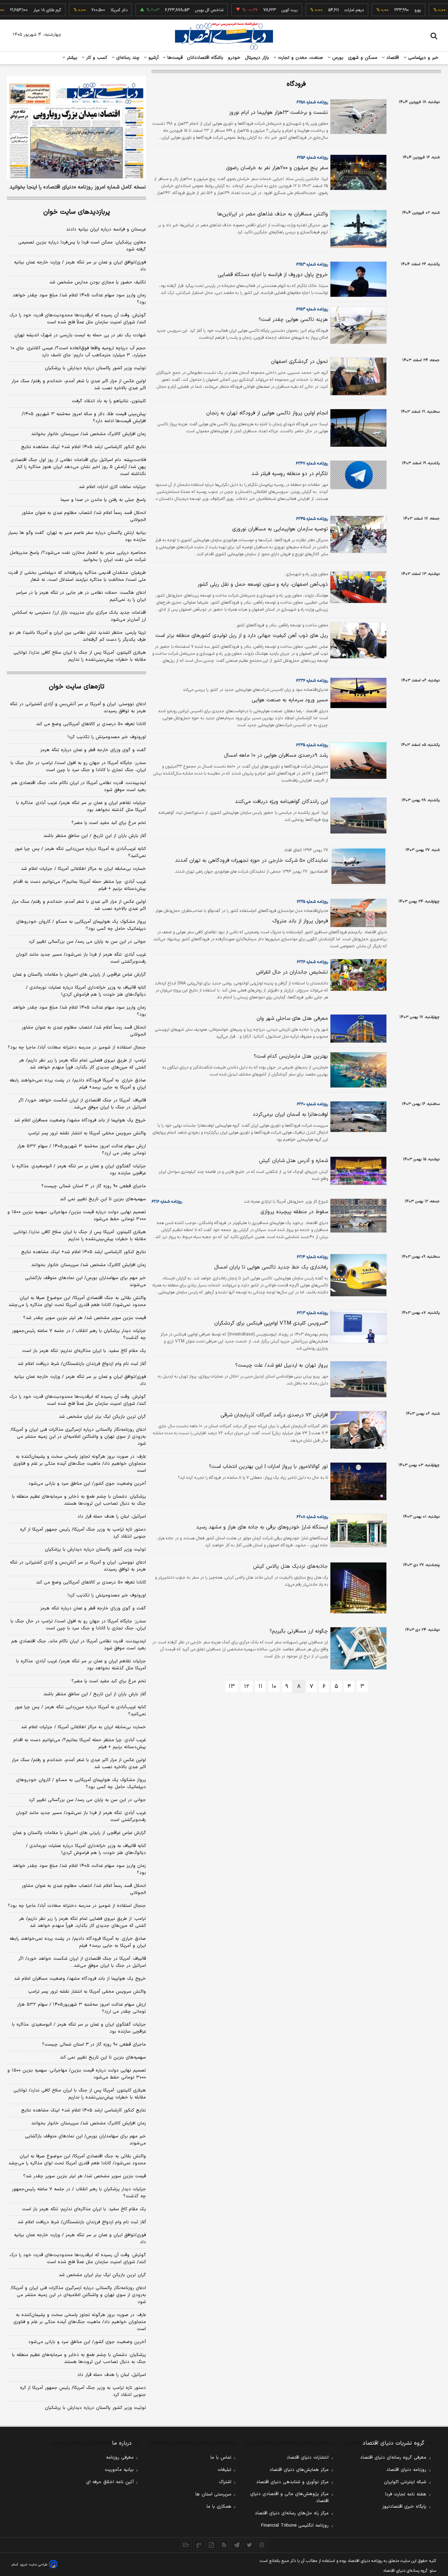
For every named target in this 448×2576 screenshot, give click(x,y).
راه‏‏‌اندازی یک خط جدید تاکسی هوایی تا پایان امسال (271, 1267)
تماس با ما (221, 2458)
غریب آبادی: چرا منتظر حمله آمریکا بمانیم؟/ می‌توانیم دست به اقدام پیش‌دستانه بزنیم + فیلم (80, 885)
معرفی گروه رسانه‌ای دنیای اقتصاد (393, 2458)
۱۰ (274, 1687)
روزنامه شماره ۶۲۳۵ (312, 745)
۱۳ (232, 1687)
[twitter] (249, 2545)
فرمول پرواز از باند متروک (300, 921)
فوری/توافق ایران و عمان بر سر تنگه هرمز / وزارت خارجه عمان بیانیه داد (80, 266)
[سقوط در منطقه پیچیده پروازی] (357, 1216)
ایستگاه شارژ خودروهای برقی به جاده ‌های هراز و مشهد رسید (262, 1527)
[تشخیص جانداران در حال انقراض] (357, 975)
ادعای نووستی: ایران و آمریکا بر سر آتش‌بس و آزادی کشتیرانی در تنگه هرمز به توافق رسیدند (78, 708)
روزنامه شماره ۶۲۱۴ (312, 1257)
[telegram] (237, 2545)
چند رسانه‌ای (127, 58)
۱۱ (260, 1687)
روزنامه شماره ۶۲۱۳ (312, 1313)
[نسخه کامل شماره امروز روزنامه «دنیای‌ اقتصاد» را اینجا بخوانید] (76, 128)
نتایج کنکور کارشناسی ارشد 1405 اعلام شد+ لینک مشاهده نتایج (83, 2110)
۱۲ (247, 1687)
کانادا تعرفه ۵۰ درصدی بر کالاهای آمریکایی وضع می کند (91, 724)
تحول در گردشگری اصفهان (299, 362)
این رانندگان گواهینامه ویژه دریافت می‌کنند (281, 802)
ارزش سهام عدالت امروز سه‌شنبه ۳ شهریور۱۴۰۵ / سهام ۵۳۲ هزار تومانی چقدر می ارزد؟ (82, 1150)
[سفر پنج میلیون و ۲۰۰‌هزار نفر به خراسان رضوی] (357, 172)
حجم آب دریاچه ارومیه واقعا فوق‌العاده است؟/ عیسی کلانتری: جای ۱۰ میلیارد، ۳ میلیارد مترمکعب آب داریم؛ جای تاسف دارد (78, 352)
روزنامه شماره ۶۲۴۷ (312, 463)
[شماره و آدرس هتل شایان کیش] (357, 1171)
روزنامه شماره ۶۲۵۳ (312, 265)
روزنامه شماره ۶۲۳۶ (312, 681)
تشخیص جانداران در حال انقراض (292, 972)
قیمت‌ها (174, 58)
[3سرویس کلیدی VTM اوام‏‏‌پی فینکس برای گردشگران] (357, 1326)
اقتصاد (392, 58)
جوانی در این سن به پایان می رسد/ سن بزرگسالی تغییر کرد (87, 942)
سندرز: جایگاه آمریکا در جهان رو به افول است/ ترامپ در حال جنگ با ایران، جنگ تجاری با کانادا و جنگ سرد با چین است (78, 767)
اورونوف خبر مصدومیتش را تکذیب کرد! (107, 737)
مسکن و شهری (363, 58)
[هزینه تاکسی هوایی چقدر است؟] (357, 325)
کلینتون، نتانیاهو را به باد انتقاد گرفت (109, 401)
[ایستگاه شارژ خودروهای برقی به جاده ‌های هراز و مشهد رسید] (357, 1531)
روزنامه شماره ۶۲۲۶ (312, 962)
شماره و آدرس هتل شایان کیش (293, 1161)
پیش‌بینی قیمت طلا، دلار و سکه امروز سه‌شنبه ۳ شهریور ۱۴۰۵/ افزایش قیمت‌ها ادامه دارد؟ (84, 418)
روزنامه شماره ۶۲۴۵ (312, 519)
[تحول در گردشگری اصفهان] (357, 376)
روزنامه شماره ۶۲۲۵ (312, 902)
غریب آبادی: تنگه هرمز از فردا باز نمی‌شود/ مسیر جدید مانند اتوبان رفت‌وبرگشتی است (81, 958)
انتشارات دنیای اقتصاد (308, 2458)
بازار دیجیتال (257, 58)
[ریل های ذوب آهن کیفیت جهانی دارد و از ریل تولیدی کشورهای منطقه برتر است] (357, 640)
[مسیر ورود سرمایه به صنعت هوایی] (357, 693)
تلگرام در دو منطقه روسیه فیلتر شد (290, 474)
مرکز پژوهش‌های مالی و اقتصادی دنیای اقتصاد (289, 2498)
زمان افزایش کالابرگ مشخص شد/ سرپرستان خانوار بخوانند (89, 434)
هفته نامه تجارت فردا (406, 2494)
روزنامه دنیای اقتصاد (406, 2470)
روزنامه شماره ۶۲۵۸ (312, 102)
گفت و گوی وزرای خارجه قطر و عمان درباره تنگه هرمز (93, 750)
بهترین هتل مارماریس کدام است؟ (291, 1056)
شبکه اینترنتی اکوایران (405, 2482)
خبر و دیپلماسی (423, 58)
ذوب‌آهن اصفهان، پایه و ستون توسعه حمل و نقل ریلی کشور (263, 585)
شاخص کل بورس (181, 10)
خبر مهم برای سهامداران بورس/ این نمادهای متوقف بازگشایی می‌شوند (85, 1282)
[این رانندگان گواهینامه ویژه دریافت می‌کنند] (357, 816)
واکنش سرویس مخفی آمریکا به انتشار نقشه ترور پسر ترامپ (87, 1133)
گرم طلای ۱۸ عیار (19, 10)
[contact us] (199, 2545)
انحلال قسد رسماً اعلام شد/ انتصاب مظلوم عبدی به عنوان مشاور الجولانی (84, 516)
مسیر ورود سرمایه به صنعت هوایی (290, 700)
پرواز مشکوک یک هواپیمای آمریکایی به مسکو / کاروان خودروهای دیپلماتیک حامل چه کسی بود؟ (81, 925)
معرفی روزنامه (120, 2458)
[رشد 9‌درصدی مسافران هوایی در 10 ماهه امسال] (357, 761)
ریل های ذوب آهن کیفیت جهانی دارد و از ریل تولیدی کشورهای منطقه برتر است (242, 636)
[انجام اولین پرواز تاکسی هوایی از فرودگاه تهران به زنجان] (357, 428)
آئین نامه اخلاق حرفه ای (110, 2482)
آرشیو (153, 58)
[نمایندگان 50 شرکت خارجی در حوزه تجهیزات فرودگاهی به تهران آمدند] (357, 866)
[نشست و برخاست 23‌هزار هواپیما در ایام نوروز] (357, 117)
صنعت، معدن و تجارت (300, 58)
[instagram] (262, 2545)
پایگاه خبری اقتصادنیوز (404, 2507)
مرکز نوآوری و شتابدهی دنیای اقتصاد (292, 2482)
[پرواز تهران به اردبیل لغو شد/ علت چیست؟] (357, 1379)
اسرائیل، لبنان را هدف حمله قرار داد (112, 1517)
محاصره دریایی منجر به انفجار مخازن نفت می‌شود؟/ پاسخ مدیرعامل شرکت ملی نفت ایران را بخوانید (78, 556)
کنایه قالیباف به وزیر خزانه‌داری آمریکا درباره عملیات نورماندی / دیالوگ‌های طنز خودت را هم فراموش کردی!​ (86, 991)
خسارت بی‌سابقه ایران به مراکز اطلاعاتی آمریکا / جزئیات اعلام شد (83, 869)
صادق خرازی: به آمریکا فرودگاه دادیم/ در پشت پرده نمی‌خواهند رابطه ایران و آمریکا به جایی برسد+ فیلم (78, 1084)
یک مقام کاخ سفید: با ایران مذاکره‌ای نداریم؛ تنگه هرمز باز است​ (84, 1351)
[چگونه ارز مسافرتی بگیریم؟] (357, 1648)
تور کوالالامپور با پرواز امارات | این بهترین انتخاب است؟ (268, 1467)
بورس (337, 58)
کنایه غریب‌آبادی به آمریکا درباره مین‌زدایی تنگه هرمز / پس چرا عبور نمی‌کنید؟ (80, 852)
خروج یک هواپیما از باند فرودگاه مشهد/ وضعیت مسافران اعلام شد (80, 1120)
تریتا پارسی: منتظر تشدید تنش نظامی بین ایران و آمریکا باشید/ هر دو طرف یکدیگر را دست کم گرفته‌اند (78, 636)
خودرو (234, 58)
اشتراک (225, 2482)
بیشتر (71, 58)
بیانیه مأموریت (119, 2470)
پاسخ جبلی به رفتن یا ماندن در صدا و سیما (103, 500)
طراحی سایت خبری (34, 2565)
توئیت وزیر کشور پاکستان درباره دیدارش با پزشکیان (95, 368)
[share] (211, 2545)
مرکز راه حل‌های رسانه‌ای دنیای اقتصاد (292, 2513)
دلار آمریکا (91, 10)
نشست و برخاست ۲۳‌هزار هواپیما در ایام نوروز (278, 113)
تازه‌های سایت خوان (77, 687)
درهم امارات (326, 10)
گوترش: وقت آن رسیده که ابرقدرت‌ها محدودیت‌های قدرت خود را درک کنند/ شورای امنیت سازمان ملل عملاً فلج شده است (78, 319)
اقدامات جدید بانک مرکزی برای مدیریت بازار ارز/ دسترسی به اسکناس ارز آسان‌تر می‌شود (79, 616)
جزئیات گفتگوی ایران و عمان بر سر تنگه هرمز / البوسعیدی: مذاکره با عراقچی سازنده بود (79, 1170)
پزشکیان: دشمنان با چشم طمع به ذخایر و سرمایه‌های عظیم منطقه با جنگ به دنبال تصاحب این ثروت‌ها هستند (79, 1500)
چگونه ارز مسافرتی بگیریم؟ (299, 1631)
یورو (390, 10)
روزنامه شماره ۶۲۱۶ (167, 1202)
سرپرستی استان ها (213, 2494)
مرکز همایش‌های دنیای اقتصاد (299, 2470)
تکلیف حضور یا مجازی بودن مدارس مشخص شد (98, 282)
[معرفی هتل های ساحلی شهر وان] (357, 1029)
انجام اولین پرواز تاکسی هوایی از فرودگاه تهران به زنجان (267, 413)
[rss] (224, 2545)
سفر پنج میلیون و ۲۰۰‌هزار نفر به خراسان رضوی (277, 168)
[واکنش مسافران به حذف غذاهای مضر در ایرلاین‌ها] (357, 229)
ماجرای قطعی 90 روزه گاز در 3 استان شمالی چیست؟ (94, 2045)
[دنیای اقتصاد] (224, 36)
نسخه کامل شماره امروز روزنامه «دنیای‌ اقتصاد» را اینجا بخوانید (78, 187)
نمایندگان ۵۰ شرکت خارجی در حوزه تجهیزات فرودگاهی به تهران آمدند (251, 861)
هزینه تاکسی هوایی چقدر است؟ (293, 320)
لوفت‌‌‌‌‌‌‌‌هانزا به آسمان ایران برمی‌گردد (290, 1115)
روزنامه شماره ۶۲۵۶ (312, 158)
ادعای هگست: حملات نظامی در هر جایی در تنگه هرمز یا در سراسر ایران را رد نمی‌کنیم (81, 596)
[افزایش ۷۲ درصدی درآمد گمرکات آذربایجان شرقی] (357, 1430)
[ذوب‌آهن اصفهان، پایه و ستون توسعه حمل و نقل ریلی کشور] (357, 587)
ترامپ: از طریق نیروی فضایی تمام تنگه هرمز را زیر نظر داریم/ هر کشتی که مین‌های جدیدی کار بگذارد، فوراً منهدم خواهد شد (82, 1064)
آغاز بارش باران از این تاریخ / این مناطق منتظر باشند (95, 836)
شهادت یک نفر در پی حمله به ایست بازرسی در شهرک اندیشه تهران (80, 335)
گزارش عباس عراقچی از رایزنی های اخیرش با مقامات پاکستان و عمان (79, 975)
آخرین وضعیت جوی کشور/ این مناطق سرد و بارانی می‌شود (87, 1484)
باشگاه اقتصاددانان (205, 58)
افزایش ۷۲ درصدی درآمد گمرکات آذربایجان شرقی (274, 1415)
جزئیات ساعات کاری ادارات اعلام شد (112, 487)
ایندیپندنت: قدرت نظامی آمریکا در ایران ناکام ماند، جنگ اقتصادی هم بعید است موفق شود (79, 786)
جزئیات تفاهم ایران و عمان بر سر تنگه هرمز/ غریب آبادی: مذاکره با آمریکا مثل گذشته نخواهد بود (81, 806)
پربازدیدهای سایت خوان (77, 212)
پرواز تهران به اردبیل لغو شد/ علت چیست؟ (282, 1365)
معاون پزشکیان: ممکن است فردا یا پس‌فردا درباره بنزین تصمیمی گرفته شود (82, 246)
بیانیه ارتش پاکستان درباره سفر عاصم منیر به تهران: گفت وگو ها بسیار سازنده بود (77, 536)
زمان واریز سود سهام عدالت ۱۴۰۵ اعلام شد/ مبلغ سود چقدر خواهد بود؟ (79, 299)
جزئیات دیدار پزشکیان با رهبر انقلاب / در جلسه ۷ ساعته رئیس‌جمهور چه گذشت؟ (79, 1334)
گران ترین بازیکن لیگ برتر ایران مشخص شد (102, 1417)
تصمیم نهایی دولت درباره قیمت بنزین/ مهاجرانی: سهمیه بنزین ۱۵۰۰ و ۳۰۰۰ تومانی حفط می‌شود (77, 1216)
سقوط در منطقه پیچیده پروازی (294, 1212)
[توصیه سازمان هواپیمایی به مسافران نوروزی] (357, 535)
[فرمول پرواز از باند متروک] (357, 913)
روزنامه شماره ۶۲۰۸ (312, 1517)
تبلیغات (224, 2470)
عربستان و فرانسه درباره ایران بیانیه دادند (106, 229)
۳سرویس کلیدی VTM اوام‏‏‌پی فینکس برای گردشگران (271, 1323)
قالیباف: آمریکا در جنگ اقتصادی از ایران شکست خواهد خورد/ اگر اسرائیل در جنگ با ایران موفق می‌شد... (82, 1104)
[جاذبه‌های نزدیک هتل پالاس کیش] (357, 1588)
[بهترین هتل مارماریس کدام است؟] (357, 1070)
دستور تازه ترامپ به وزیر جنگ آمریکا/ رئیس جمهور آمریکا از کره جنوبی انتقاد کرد (83, 1533)
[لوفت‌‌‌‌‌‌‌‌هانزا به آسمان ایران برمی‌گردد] (357, 1117)
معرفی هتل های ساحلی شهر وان (292, 1019)
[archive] (186, 2545)
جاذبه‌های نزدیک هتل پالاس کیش (290, 1567)
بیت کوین (261, 10)
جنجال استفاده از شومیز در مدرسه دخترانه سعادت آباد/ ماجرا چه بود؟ (77, 1047)
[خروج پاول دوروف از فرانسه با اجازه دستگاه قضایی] (357, 279)
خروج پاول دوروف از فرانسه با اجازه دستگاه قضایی (273, 275)
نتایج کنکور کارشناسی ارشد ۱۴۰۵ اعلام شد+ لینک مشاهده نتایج (83, 447)
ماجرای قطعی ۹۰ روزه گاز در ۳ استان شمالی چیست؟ (94, 1186)
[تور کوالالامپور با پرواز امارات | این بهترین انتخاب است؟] (357, 1481)
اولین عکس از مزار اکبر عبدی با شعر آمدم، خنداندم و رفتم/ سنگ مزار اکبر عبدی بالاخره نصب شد (79, 385)
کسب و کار (96, 58)
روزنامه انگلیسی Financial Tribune (295, 2526)
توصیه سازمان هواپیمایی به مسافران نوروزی (280, 529)
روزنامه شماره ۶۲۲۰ (312, 1104)
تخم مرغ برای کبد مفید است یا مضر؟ (109, 823)
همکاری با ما (219, 2507)
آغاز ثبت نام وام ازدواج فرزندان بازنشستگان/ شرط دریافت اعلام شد (82, 1364)
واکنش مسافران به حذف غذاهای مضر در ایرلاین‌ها (273, 214)
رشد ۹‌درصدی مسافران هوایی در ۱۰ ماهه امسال (276, 755)
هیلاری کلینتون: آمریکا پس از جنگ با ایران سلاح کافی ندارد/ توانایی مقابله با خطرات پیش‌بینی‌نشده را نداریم (80, 656)
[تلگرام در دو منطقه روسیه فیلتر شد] (357, 475)
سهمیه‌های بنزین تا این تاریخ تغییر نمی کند (103, 1199)
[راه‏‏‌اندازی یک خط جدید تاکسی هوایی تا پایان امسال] (357, 1275)
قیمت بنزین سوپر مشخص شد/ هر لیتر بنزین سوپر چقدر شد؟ (85, 1318)
